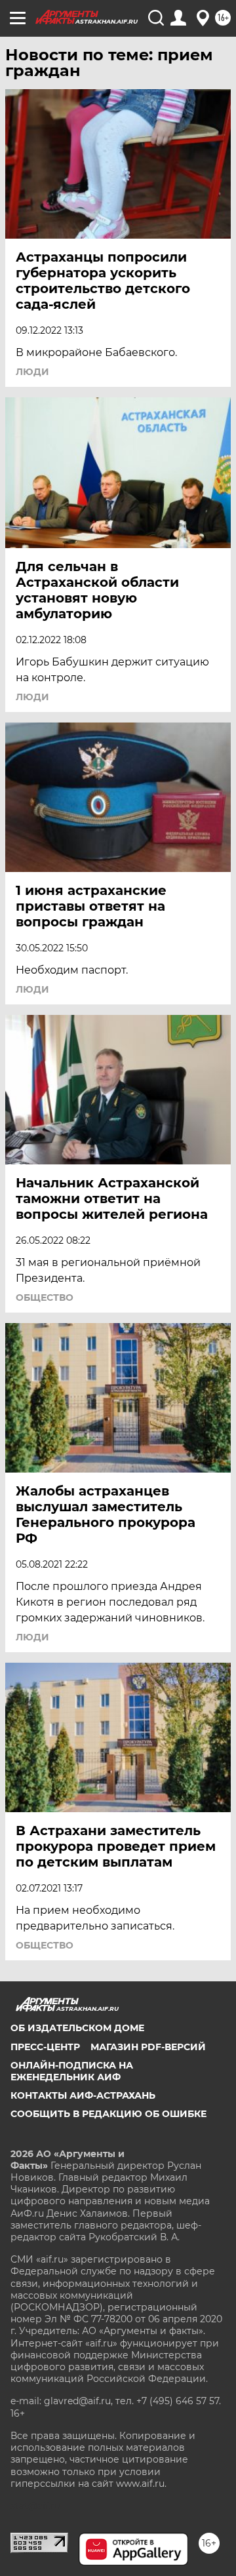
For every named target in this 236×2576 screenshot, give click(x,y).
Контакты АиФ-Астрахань (83, 2095)
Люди (32, 372)
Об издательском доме (77, 2028)
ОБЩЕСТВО (45, 1298)
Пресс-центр (45, 2047)
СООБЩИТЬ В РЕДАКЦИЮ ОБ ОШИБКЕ (108, 2114)
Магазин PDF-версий (148, 2047)
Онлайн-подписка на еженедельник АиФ (72, 2071)
